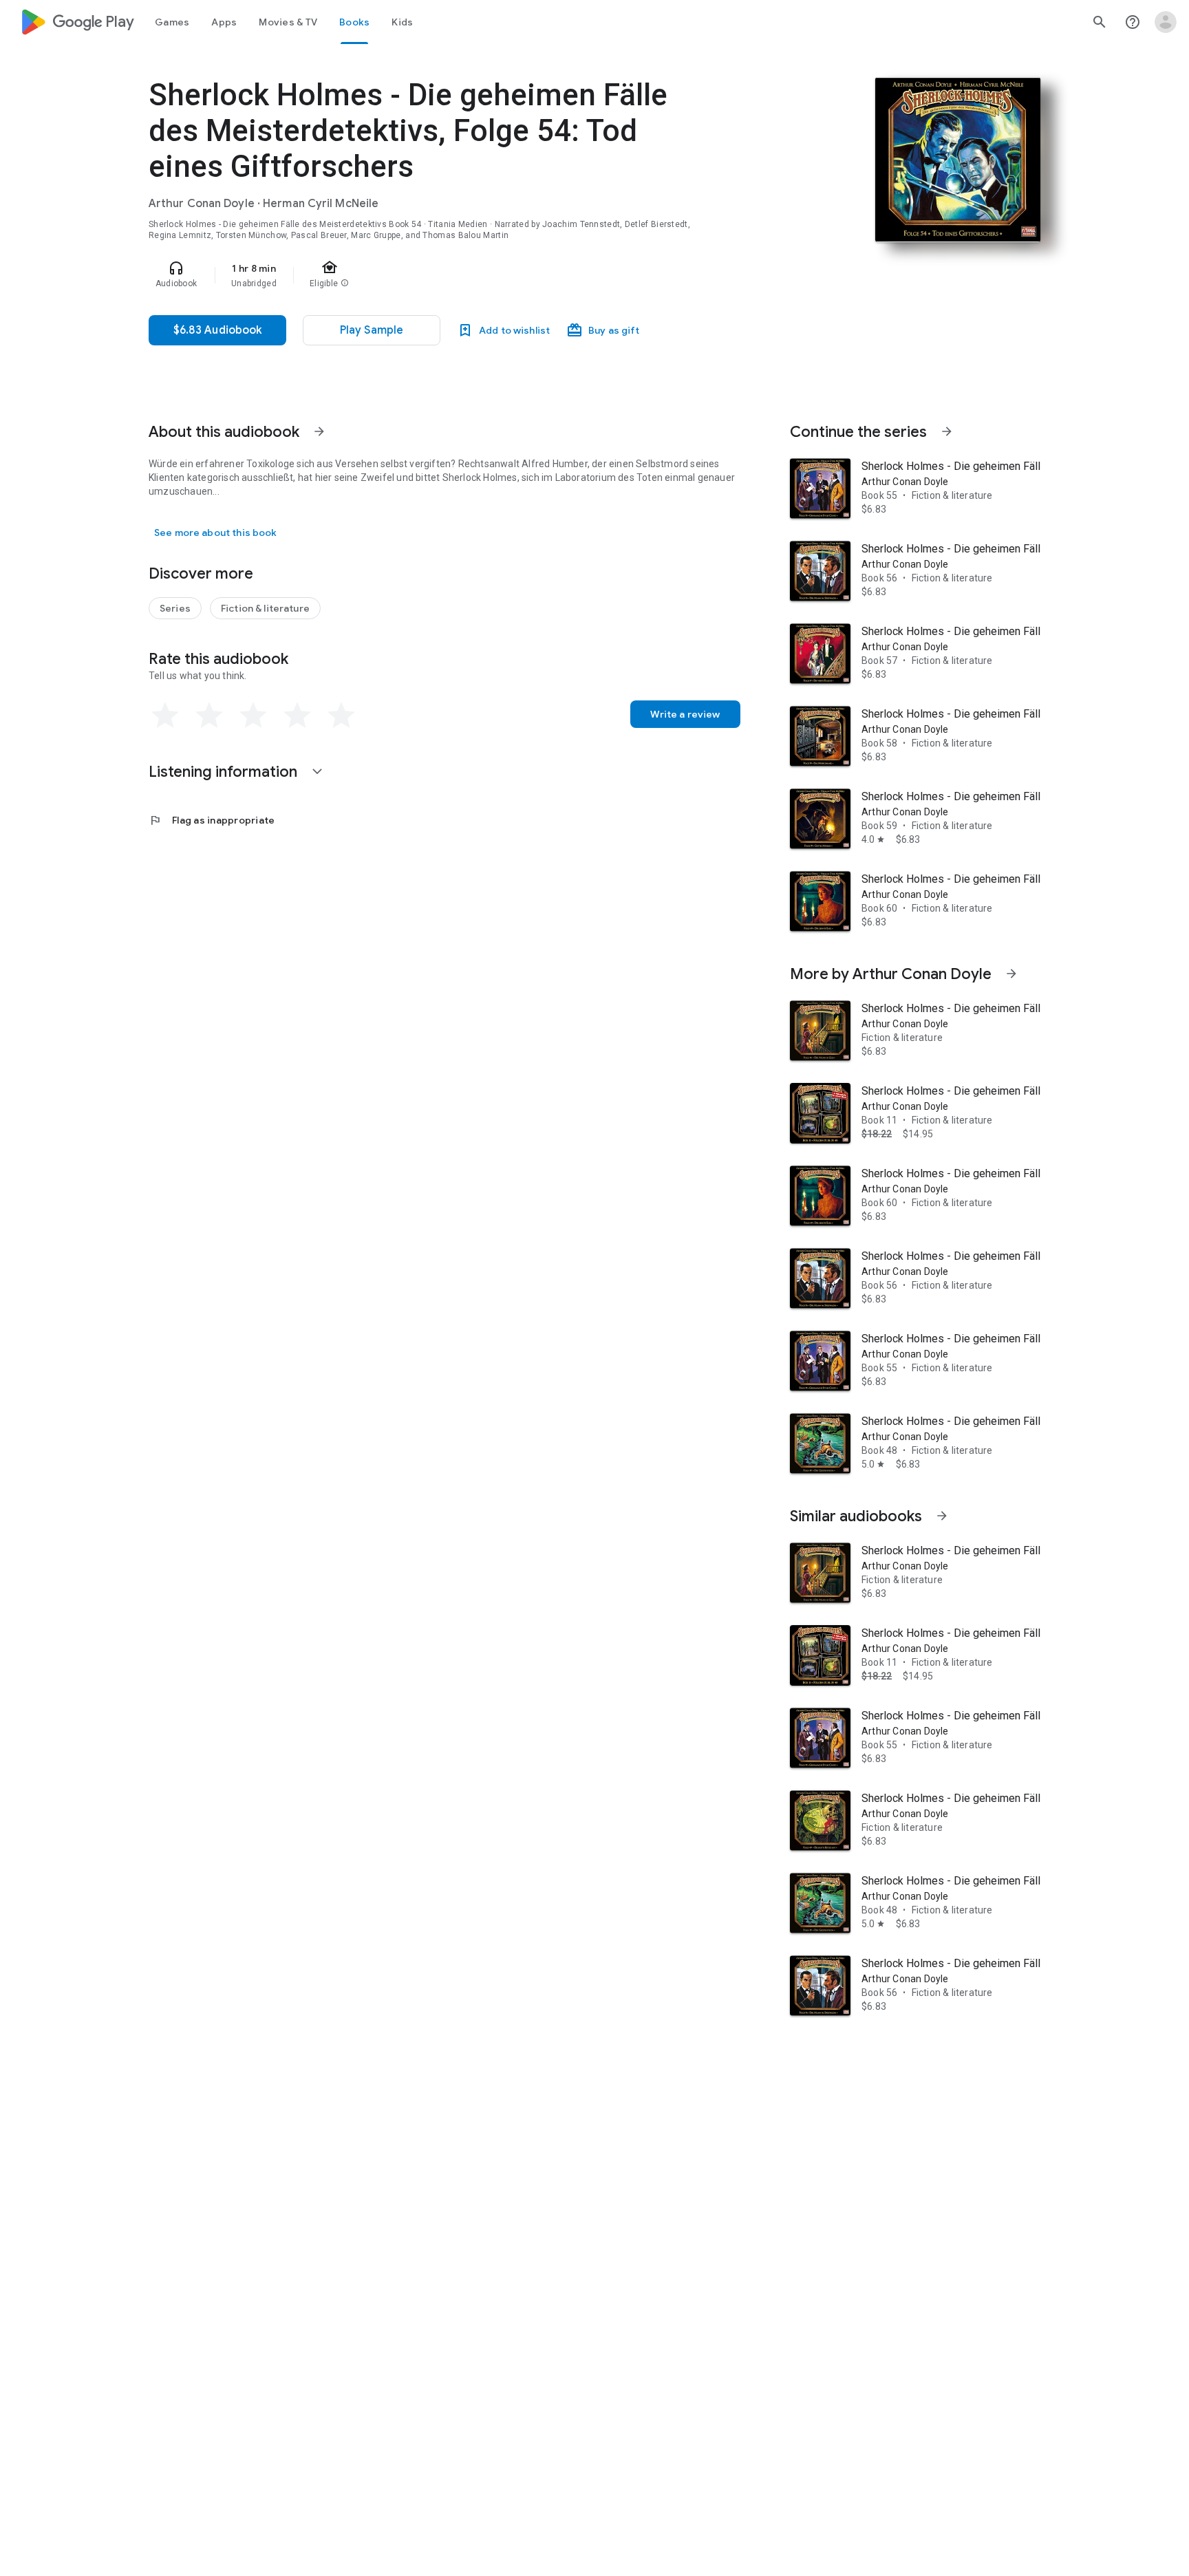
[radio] (165, 716)
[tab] (172, 22)
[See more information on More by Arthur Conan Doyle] (1011, 974)
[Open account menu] (1166, 22)
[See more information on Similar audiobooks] (942, 1516)
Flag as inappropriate (212, 820)
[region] (424, 275)
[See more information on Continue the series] (947, 431)
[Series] (175, 608)
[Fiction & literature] (265, 608)
